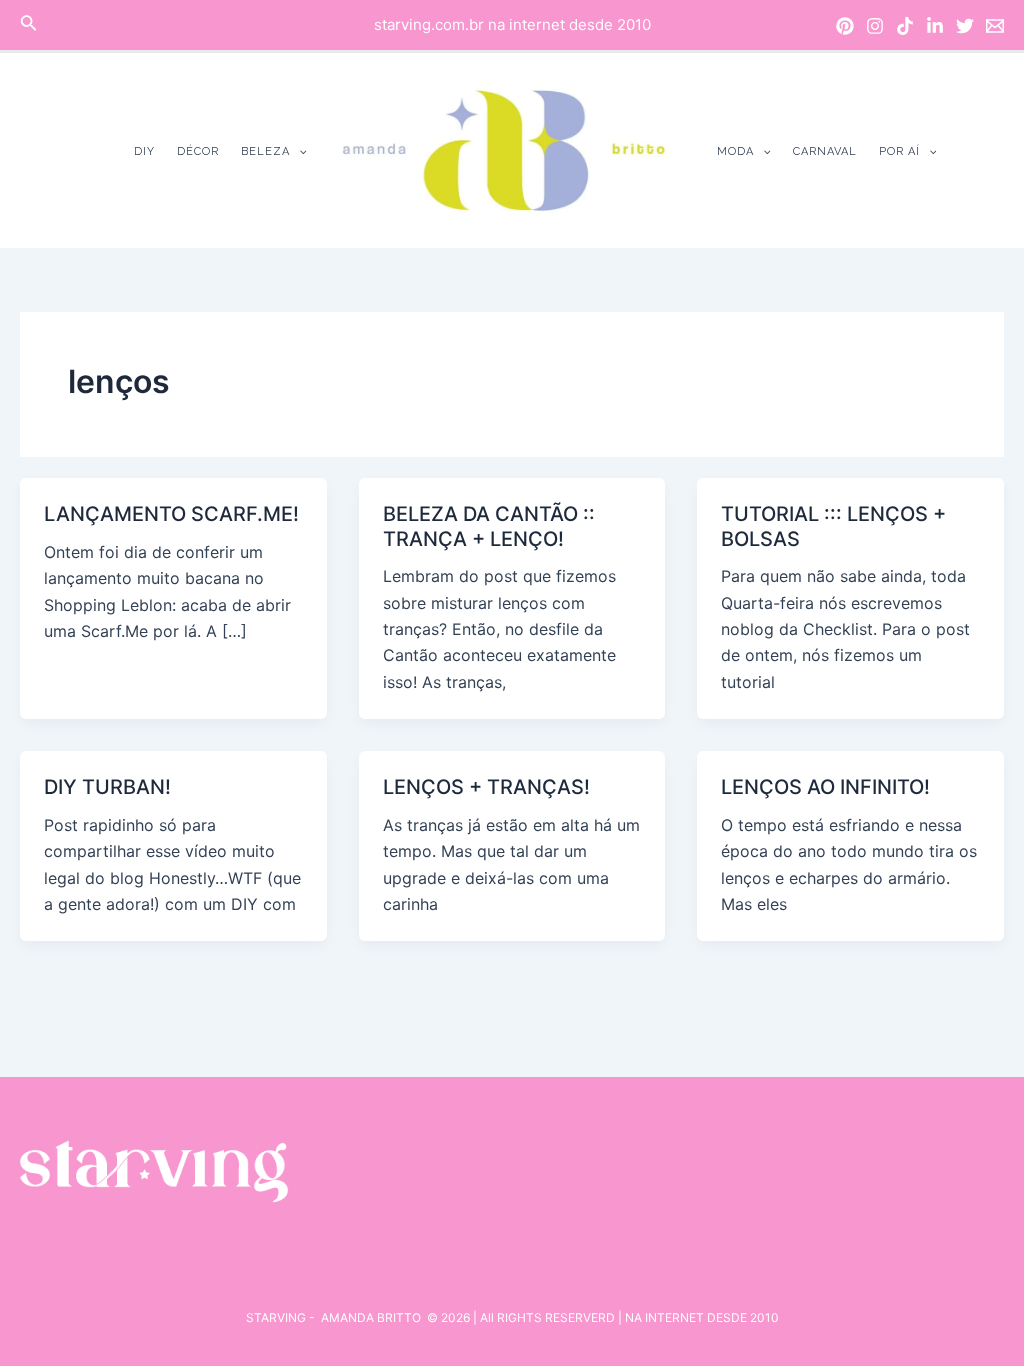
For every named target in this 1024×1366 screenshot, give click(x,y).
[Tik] (905, 26)
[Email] (995, 26)
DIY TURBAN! (107, 787)
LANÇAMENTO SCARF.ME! (171, 514)
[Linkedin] (935, 26)
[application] (298, 151)
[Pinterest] (845, 26)
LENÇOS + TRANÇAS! (486, 787)
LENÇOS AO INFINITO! (825, 787)
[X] (965, 26)
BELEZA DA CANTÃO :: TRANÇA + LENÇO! (489, 526)
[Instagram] (875, 26)
